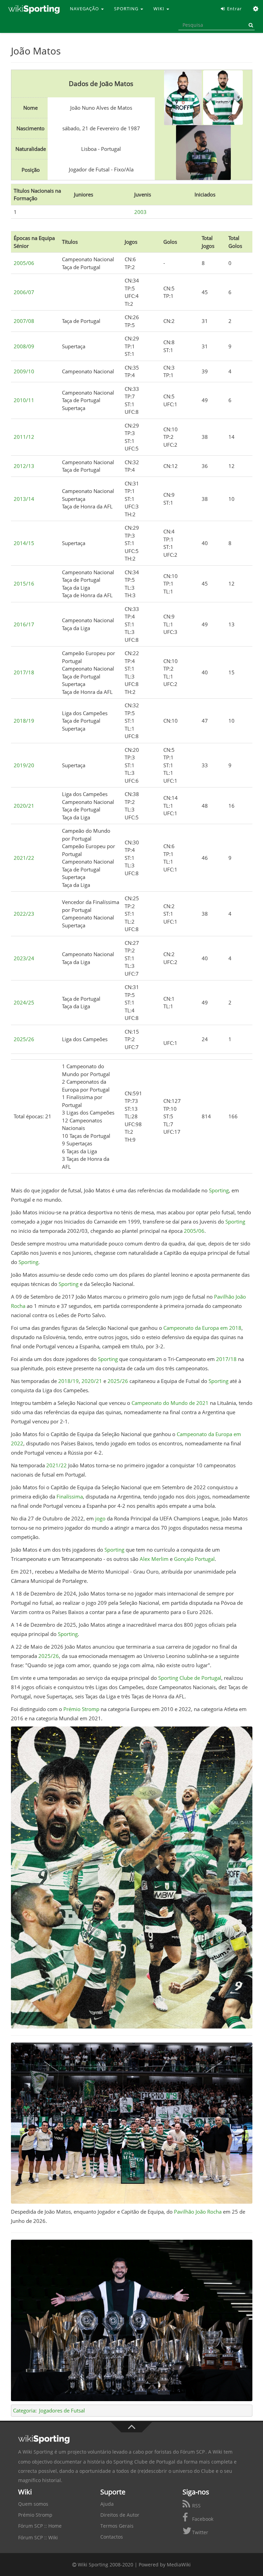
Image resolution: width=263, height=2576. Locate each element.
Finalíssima (70, 1496)
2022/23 (24, 914)
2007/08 (24, 321)
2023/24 (24, 958)
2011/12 (24, 437)
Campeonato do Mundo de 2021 (170, 1403)
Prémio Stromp (81, 1709)
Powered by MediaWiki (165, 2565)
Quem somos (33, 2504)
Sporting (219, 1190)
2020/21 (24, 806)
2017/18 (24, 672)
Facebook (202, 2519)
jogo (100, 1518)
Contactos (112, 2537)
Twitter (199, 2532)
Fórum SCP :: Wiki (38, 2537)
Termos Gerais (117, 2526)
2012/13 (24, 466)
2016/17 (24, 624)
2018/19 (24, 721)
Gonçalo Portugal (194, 1559)
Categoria (24, 2410)
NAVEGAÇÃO (85, 9)
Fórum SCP (192, 2452)
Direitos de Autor (120, 2515)
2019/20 (24, 765)
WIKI (160, 9)
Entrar (234, 9)
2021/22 (24, 858)
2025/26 (24, 1039)
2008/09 (24, 346)
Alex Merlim (154, 1559)
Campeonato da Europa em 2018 (202, 1328)
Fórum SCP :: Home (40, 2526)
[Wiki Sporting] (34, 9)
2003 (140, 212)
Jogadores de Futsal (62, 2410)
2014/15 (24, 543)
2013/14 (24, 499)
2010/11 (24, 400)
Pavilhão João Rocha (198, 2212)
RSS (196, 2506)
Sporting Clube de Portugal (190, 1678)
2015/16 (24, 583)
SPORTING (127, 9)
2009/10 (24, 371)
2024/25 (24, 1002)
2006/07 (24, 292)
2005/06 (24, 263)
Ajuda (107, 2504)
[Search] (250, 25)
